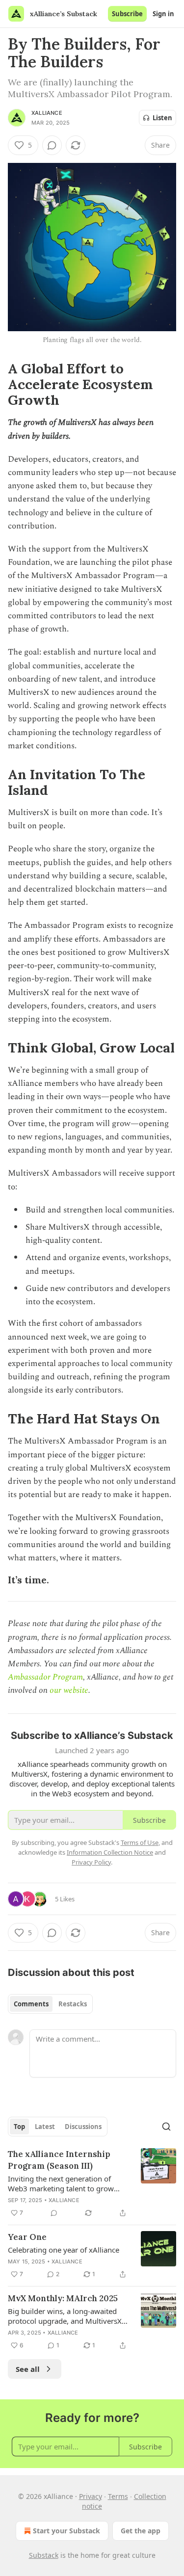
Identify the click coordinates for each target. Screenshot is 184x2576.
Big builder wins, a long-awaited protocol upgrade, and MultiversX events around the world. (65, 2316)
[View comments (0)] (52, 145)
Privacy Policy (91, 1862)
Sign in (163, 14)
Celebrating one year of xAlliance (64, 2250)
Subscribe (127, 14)
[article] (92, 2183)
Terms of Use (140, 1842)
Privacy (91, 2496)
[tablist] (50, 2004)
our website (69, 1690)
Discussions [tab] (83, 2127)
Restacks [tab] (73, 2004)
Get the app (141, 2531)
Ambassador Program (45, 1677)
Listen (162, 118)
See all (28, 2369)
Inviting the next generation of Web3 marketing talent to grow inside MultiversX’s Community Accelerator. (61, 2183)
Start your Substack (66, 2531)
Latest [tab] (45, 2127)
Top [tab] (19, 2127)
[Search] (166, 2127)
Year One (27, 2237)
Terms (118, 2496)
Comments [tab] (31, 2004)
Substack (44, 2555)
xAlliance (47, 113)
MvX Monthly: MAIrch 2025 (63, 2298)
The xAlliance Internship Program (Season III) (59, 2160)
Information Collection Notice (110, 1852)
